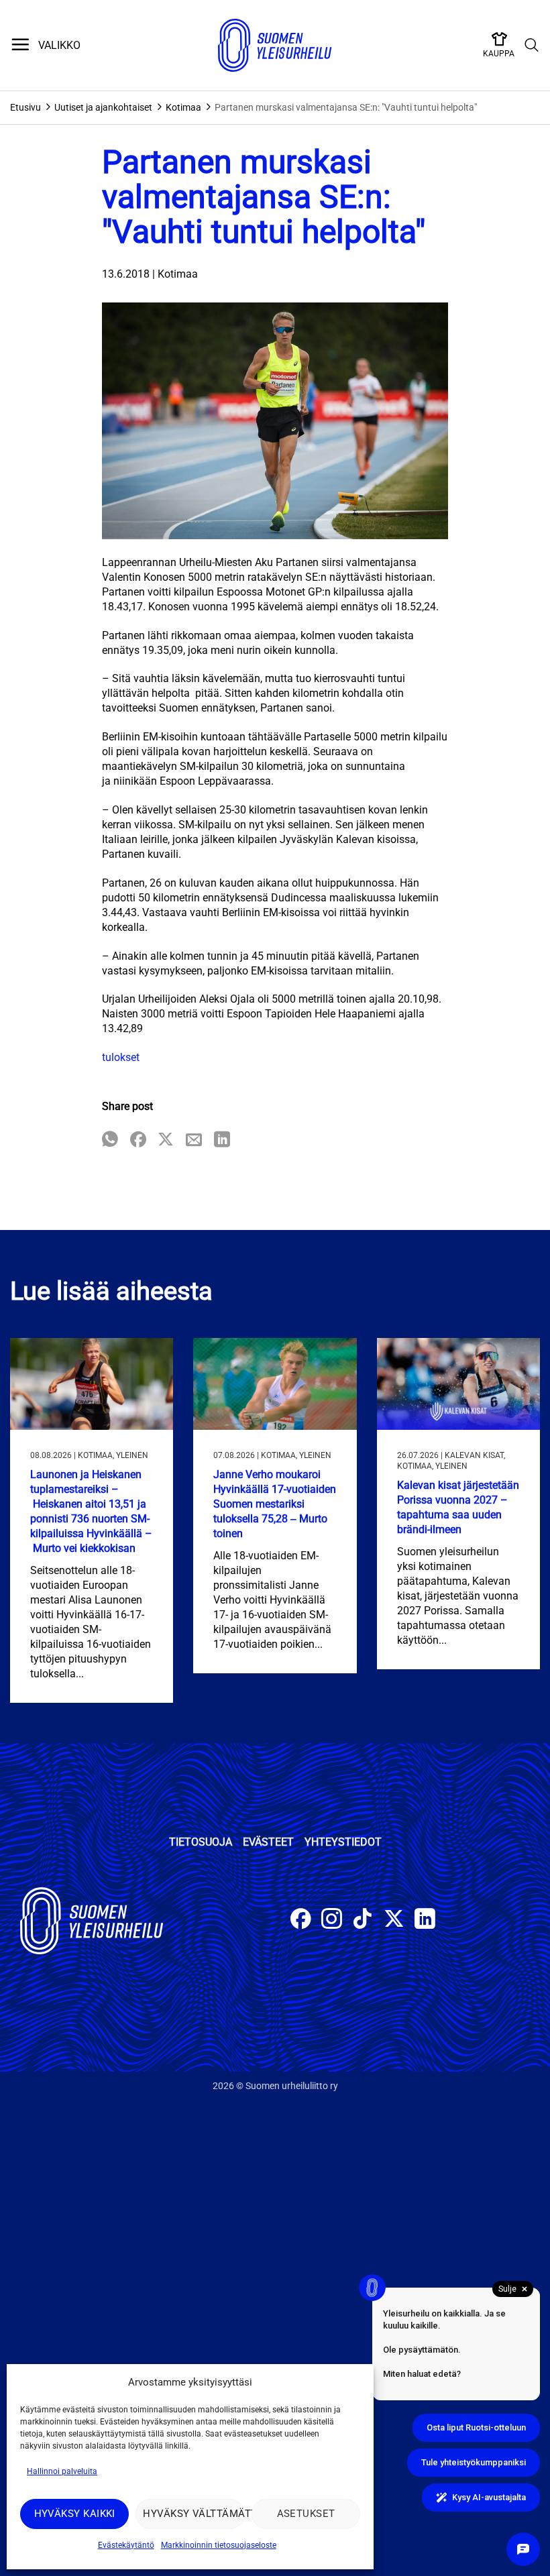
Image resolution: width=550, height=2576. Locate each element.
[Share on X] (166, 1140)
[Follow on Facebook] (301, 1920)
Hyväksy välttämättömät (194, 2514)
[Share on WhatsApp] (110, 1140)
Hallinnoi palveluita (62, 2471)
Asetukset (306, 2514)
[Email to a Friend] (194, 1140)
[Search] (532, 46)
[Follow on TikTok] (363, 1920)
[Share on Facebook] (138, 1140)
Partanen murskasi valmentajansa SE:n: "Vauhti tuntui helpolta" (346, 107)
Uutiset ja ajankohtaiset (103, 107)
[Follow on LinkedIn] (425, 1920)
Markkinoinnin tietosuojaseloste (219, 2545)
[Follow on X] (394, 1920)
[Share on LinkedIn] (222, 1140)
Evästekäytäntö (126, 2545)
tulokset (121, 1057)
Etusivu (25, 107)
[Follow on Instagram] (332, 1920)
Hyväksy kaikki (75, 2514)
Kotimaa (183, 107)
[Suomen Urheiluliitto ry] (275, 46)
